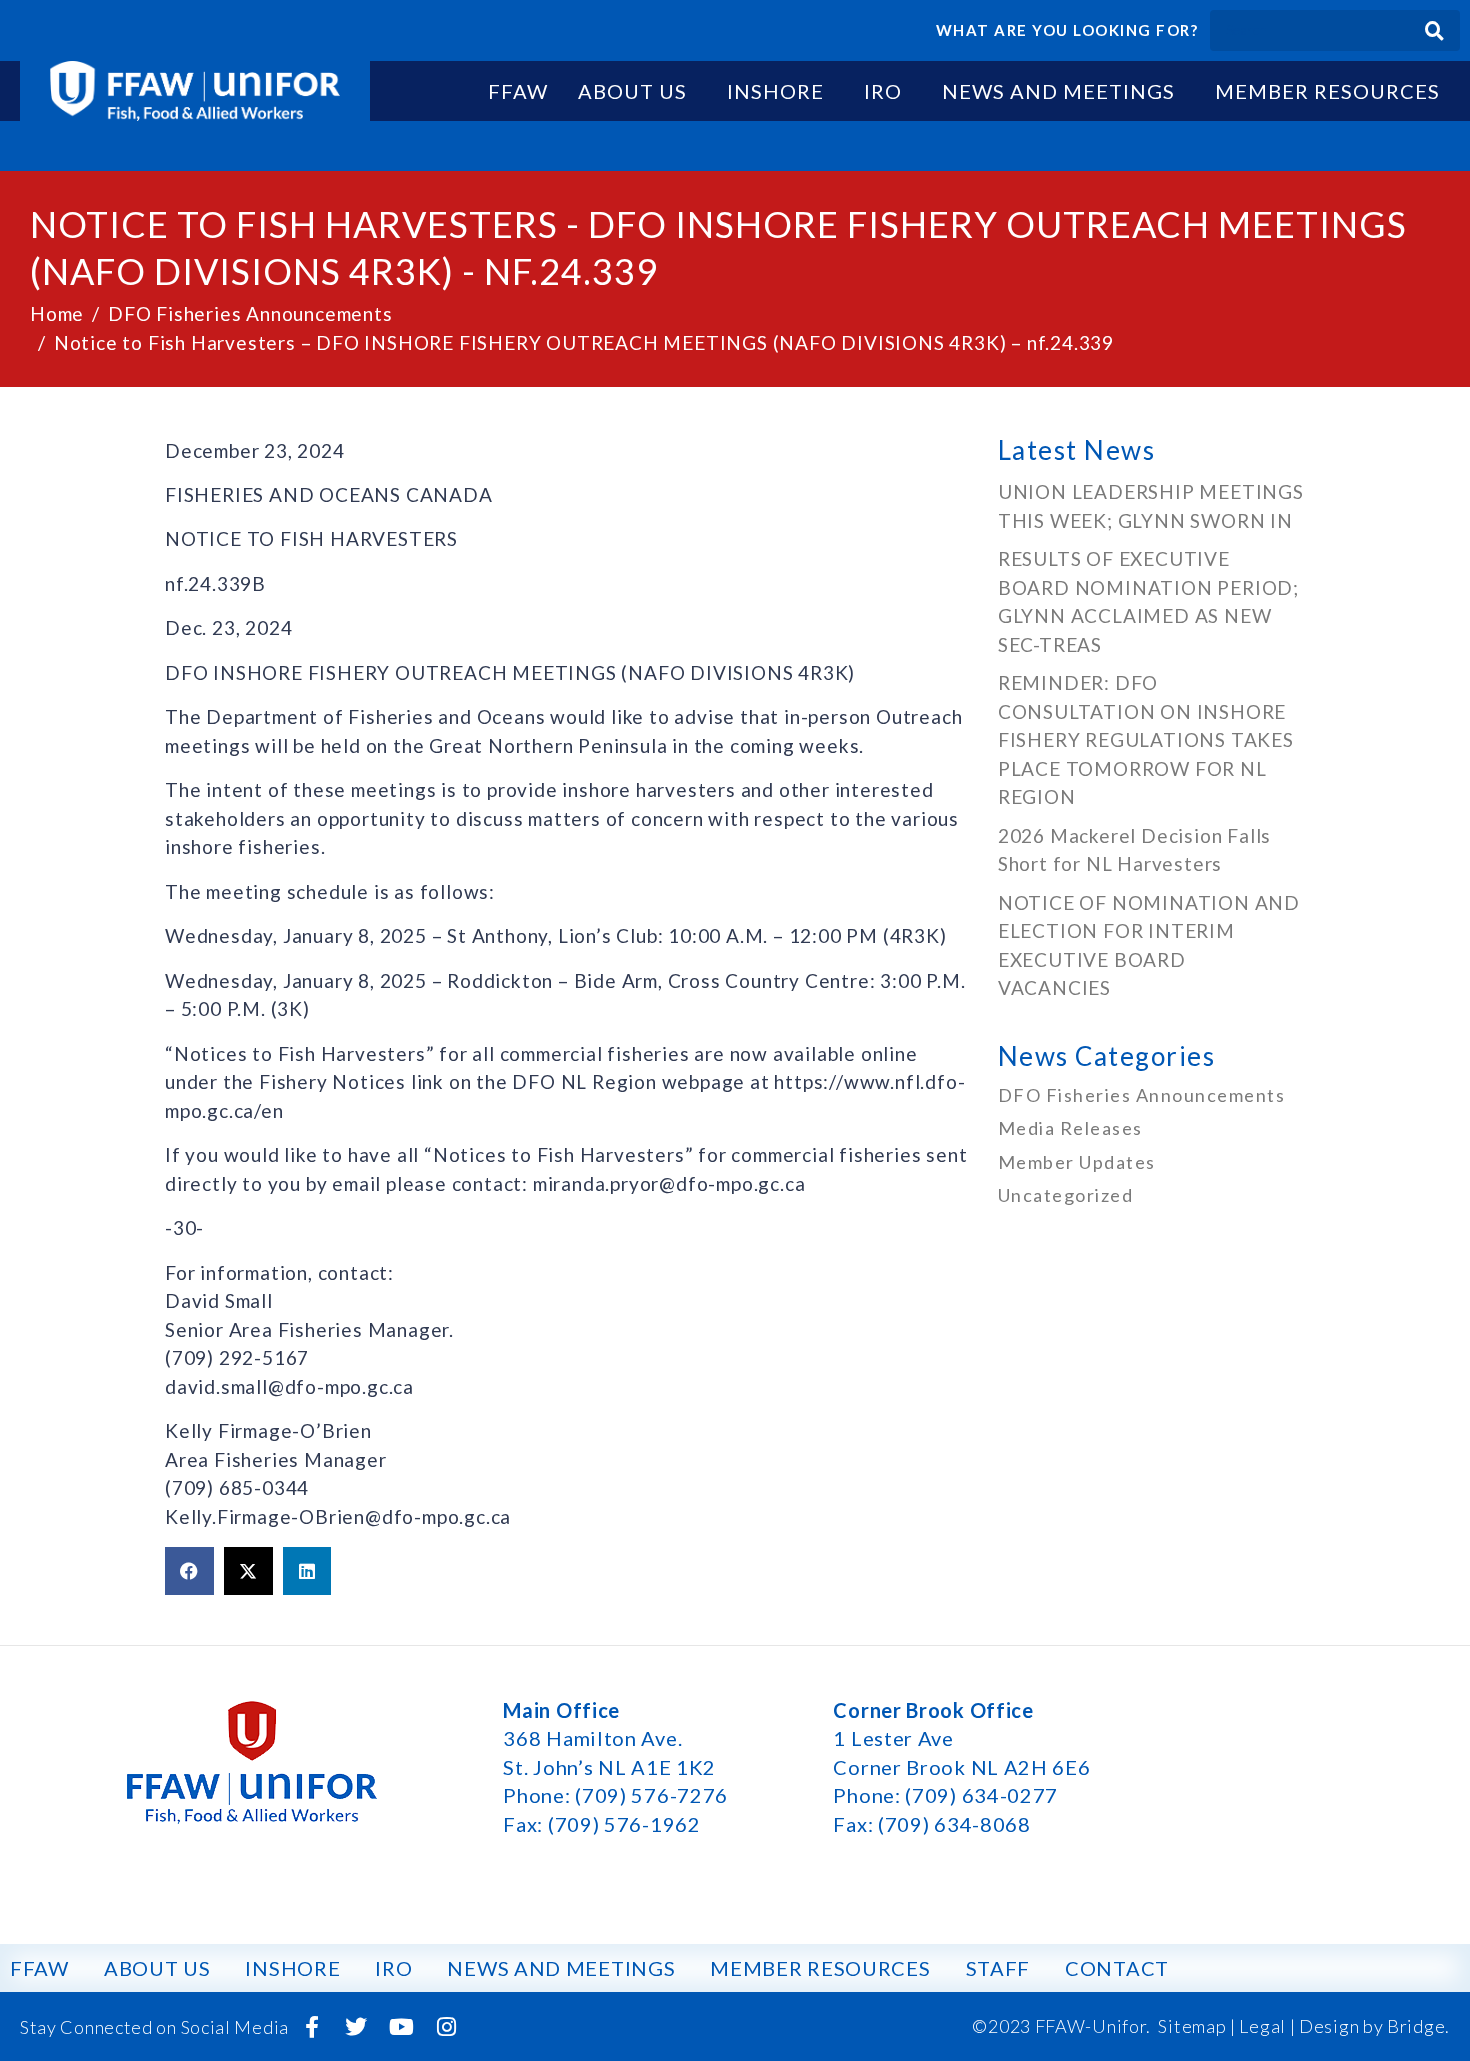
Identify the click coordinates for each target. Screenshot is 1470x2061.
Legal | (1267, 2026)
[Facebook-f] (312, 2027)
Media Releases (1070, 1128)
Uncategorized (1066, 1195)
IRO (883, 91)
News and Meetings (1058, 91)
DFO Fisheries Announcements (1142, 1095)
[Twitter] (357, 2027)
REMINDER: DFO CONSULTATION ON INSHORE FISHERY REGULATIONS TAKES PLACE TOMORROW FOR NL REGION (1146, 739)
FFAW (518, 91)
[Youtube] (402, 2027)
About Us (632, 91)
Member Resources (1327, 91)
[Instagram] (446, 2027)
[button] (189, 1571)
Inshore (775, 91)
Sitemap (1192, 2026)
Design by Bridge (1372, 2026)
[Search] (1434, 30)
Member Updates (1077, 1162)
